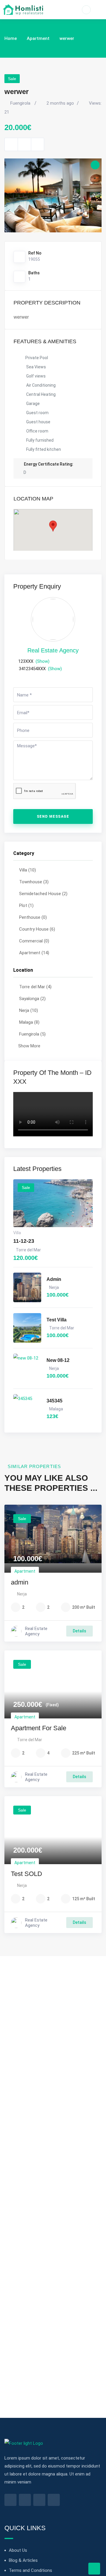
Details (79, 1631)
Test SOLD (26, 1874)
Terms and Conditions (30, 2570)
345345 (54, 1401)
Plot (26, 905)
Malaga (29, 1022)
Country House (37, 929)
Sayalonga (32, 999)
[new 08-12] (27, 1368)
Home (11, 38)
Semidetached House (43, 894)
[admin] (27, 1287)
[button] (53, 526)
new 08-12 (58, 1360)
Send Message (53, 816)
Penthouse (33, 917)
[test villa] (27, 1328)
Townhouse (34, 882)
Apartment (38, 38)
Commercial (34, 941)
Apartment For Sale (39, 1728)
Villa (28, 870)
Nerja (29, 1010)
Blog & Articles (23, 2560)
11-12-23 (24, 1241)
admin (54, 1279)
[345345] (27, 1409)
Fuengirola (32, 1034)
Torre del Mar (35, 987)
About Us (18, 2550)
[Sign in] (86, 10)
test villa (57, 1320)
